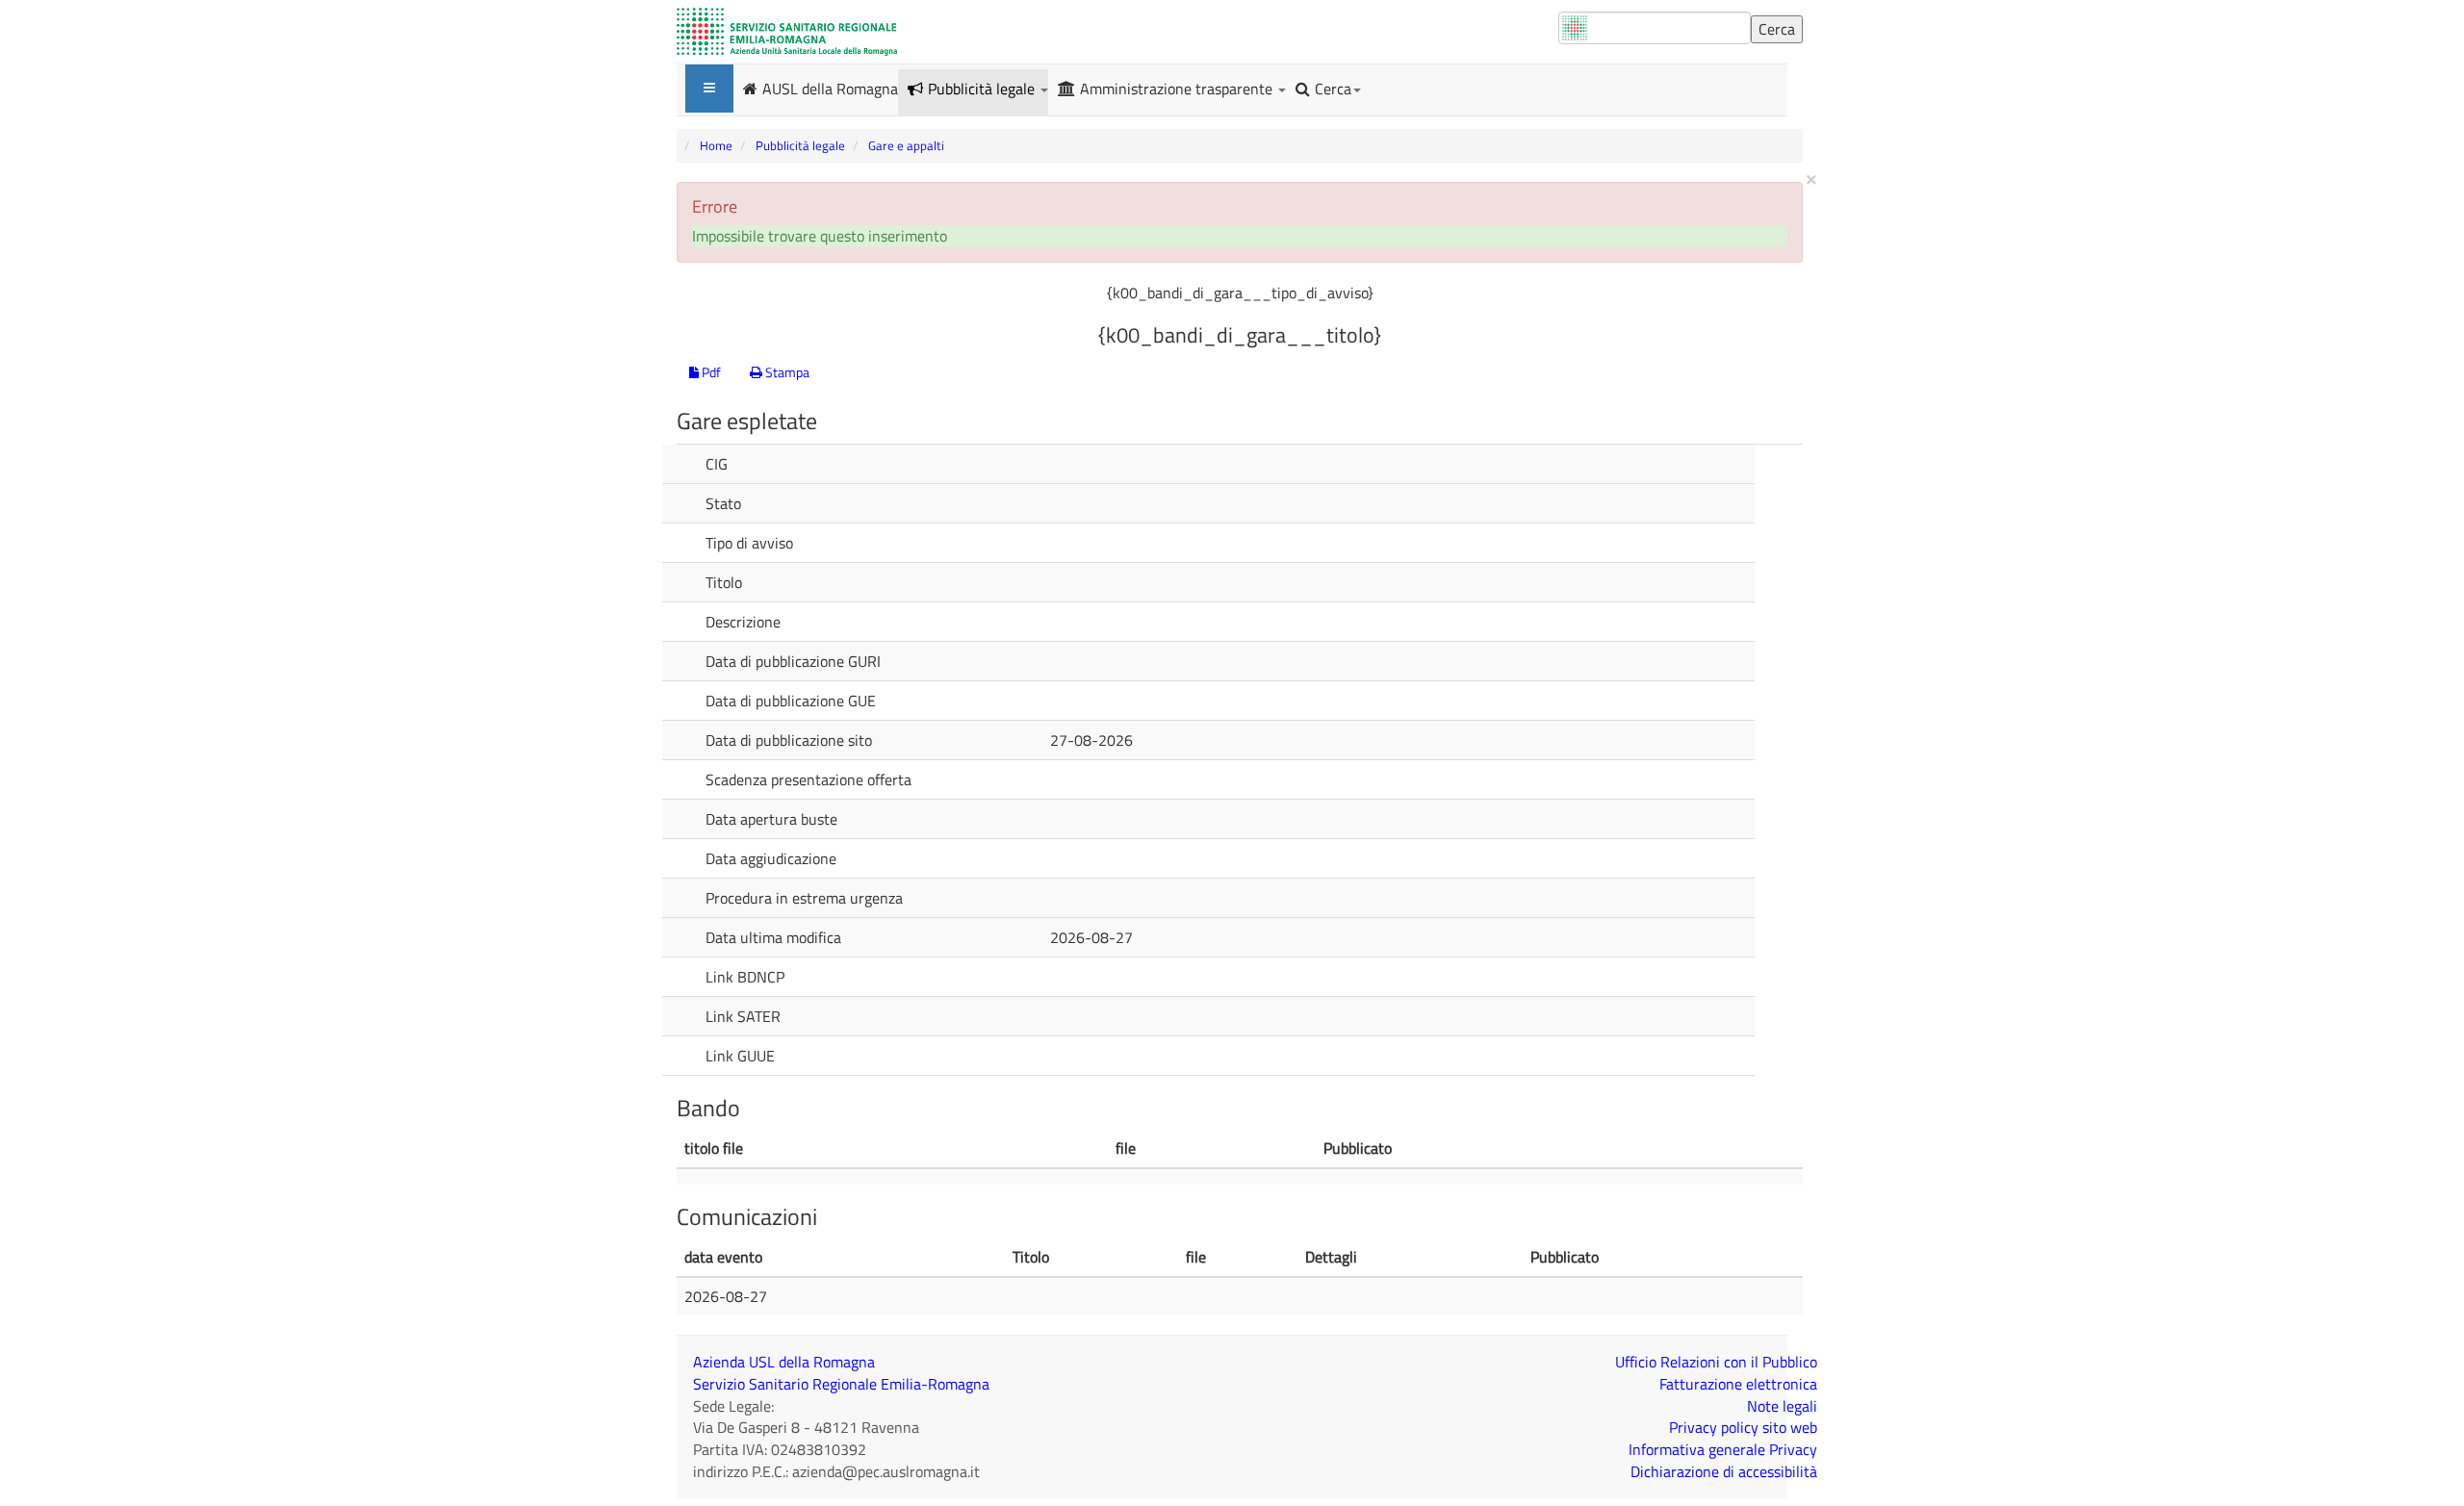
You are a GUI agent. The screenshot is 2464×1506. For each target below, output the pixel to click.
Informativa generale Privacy (1723, 1449)
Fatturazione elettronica (1738, 1384)
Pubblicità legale (983, 89)
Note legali (1782, 1406)
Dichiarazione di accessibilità (1724, 1471)
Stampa (786, 372)
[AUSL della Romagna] (787, 32)
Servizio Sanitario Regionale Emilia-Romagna (841, 1384)
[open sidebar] (709, 89)
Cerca (1333, 89)
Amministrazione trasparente (1178, 89)
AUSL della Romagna (830, 88)
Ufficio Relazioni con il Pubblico (1716, 1362)
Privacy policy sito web (1743, 1427)
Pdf (710, 372)
